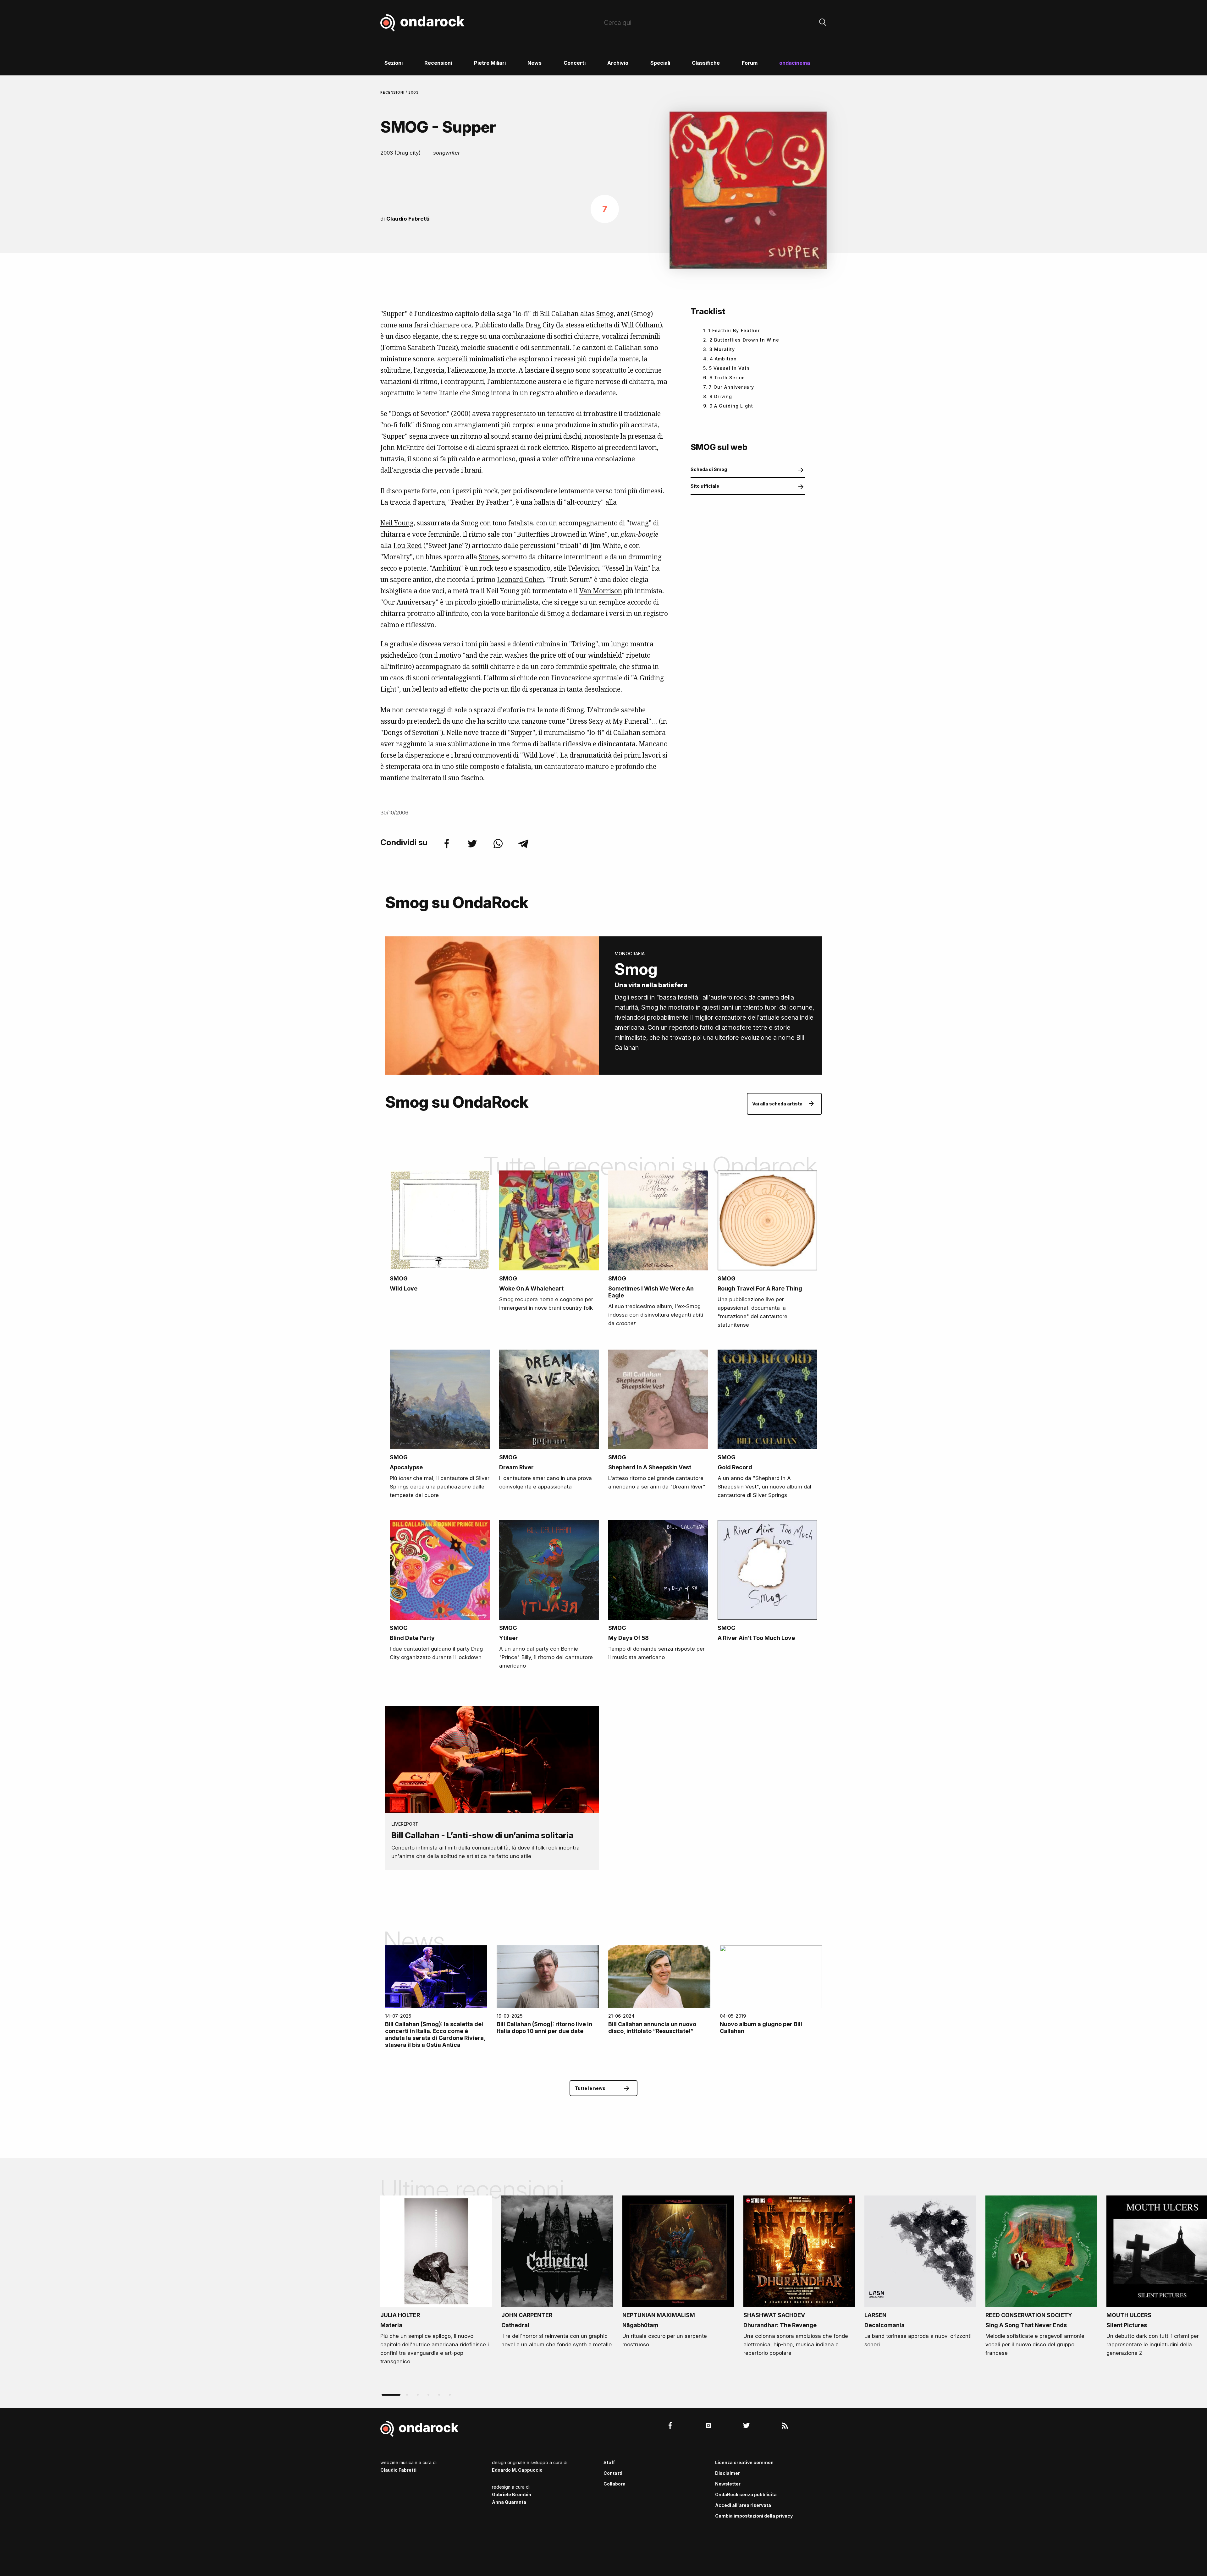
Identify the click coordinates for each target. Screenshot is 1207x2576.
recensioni (393, 92)
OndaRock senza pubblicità (746, 2494)
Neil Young (397, 523)
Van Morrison (601, 591)
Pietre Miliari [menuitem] (490, 63)
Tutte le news (590, 2088)
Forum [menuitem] (750, 63)
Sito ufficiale (705, 486)
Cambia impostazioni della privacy (754, 2516)
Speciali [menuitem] (660, 63)
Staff (609, 2462)
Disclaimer (728, 2473)
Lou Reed (408, 545)
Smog (605, 314)
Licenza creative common (744, 2462)
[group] (436, 2282)
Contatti (613, 2473)
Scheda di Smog (709, 469)
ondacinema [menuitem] (795, 63)
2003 (414, 92)
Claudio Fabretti (408, 219)
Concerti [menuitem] (575, 63)
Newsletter (728, 2484)
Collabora (615, 2484)
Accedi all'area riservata (743, 2505)
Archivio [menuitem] (618, 63)
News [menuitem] (535, 63)
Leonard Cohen (521, 579)
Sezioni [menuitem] (394, 63)
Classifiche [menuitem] (706, 63)
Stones (489, 557)
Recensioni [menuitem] (438, 63)
